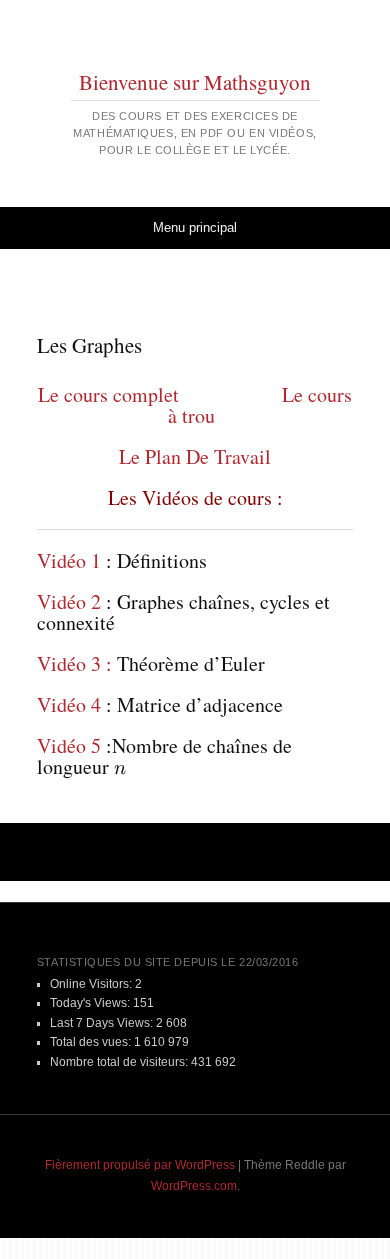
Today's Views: (91, 1003)
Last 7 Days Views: (103, 1023)
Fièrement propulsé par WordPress (140, 1165)
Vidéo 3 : (74, 663)
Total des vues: (92, 1042)
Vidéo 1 (69, 560)
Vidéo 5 (69, 745)
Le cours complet (108, 394)
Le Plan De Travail (195, 456)
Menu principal (195, 227)
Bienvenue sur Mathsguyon (195, 82)
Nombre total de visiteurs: (120, 1062)
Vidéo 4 (69, 704)
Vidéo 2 (69, 601)
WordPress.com (194, 1186)
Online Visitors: (92, 984)
